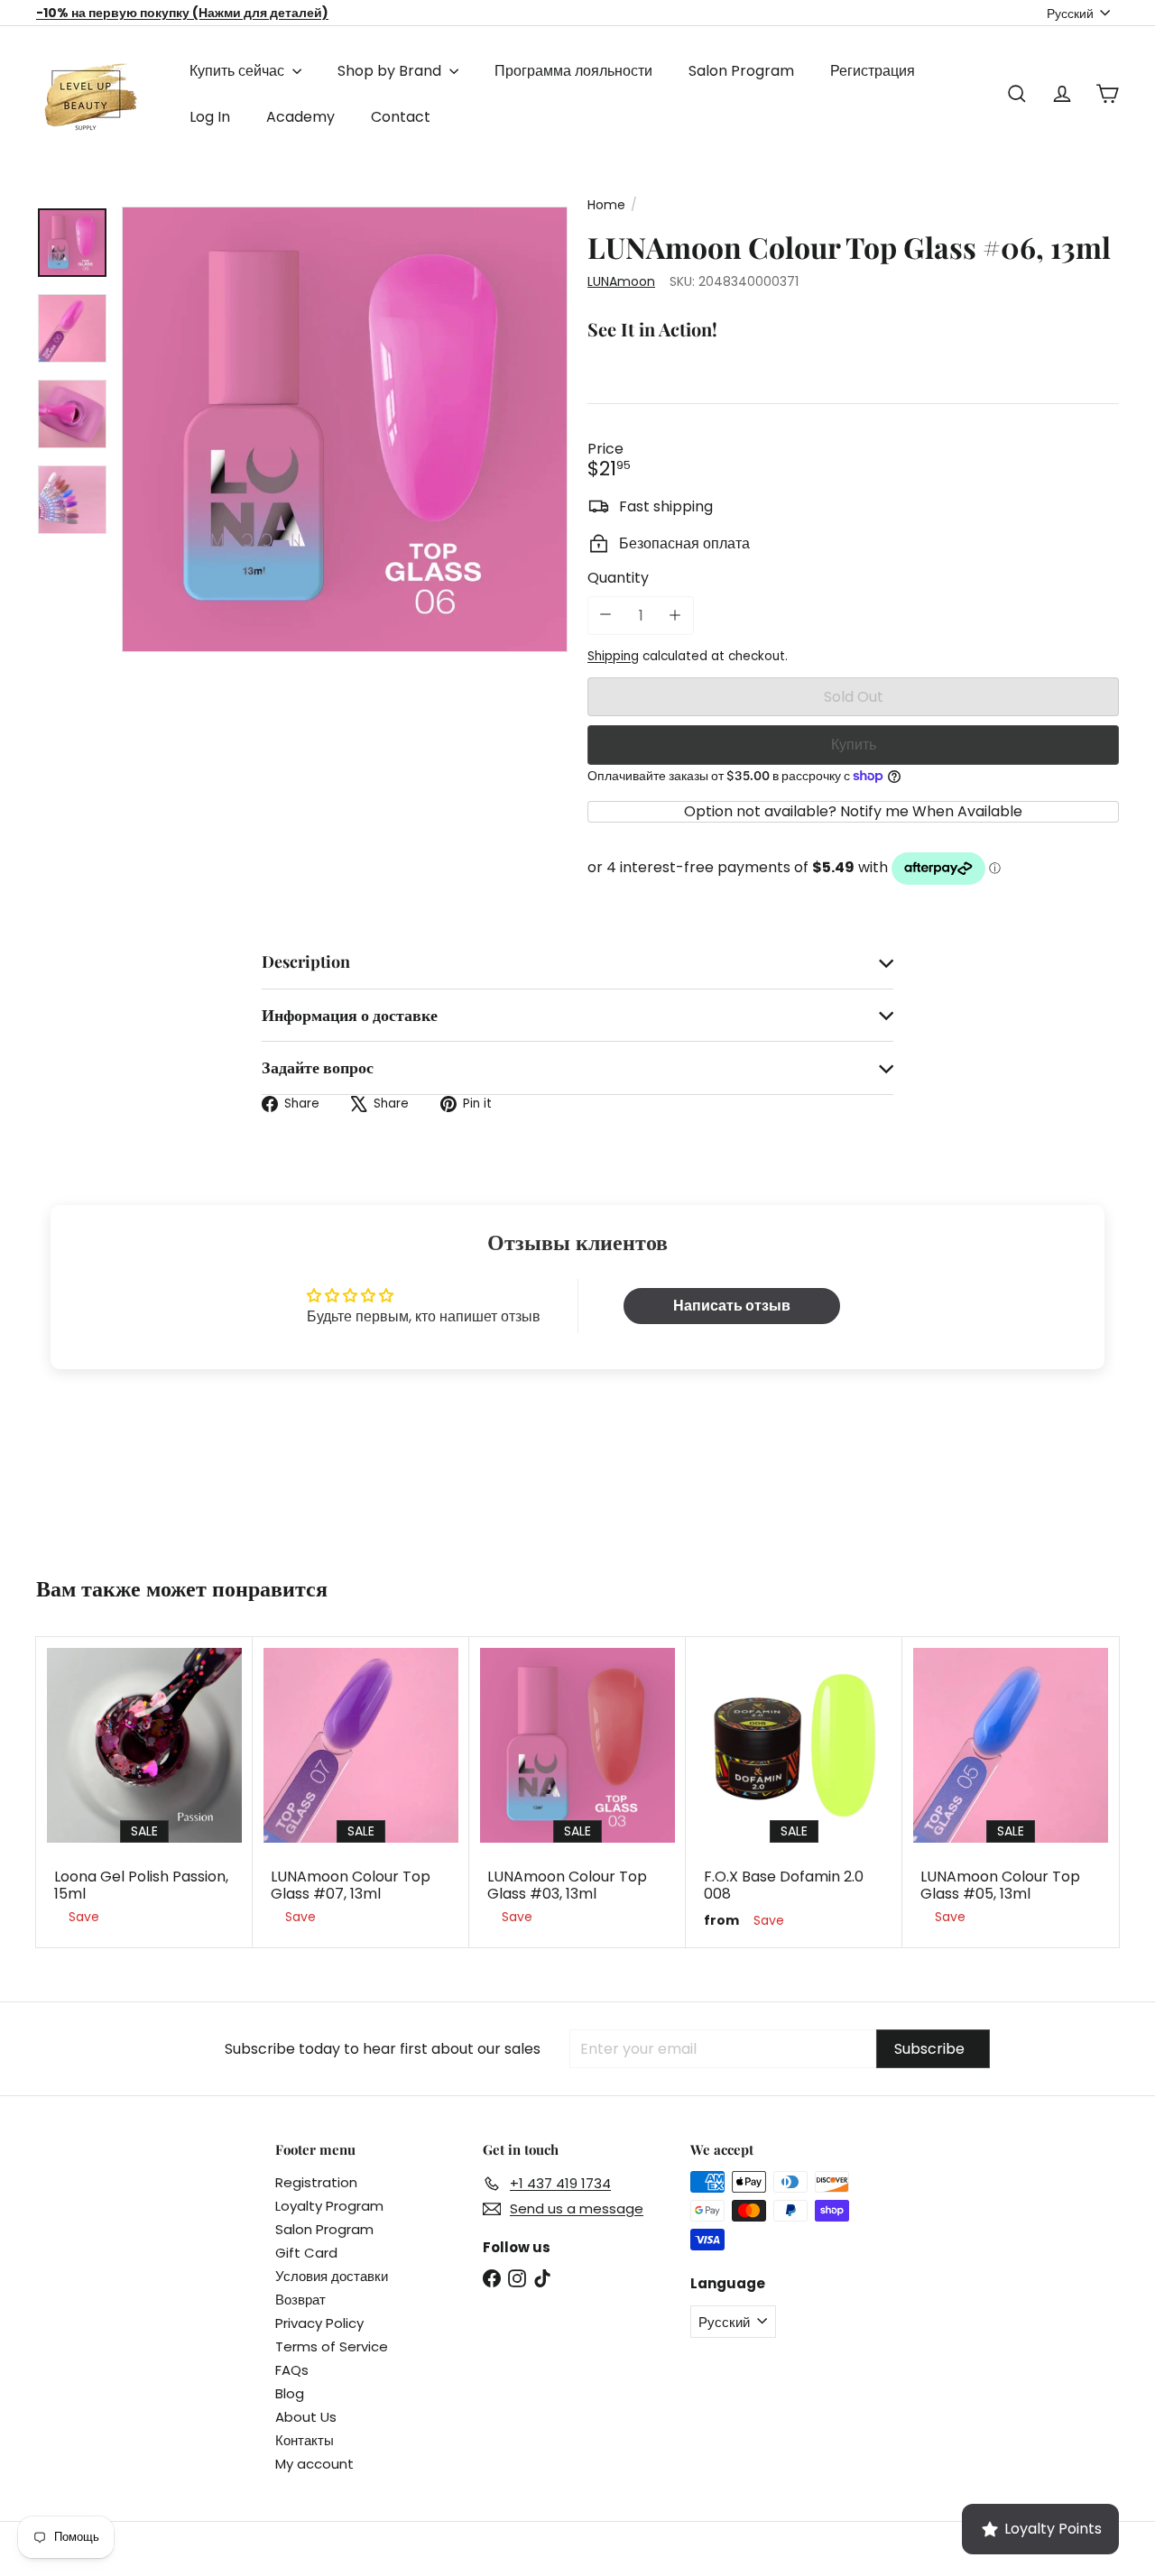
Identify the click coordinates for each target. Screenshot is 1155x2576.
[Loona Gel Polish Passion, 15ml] (144, 1790)
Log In (210, 117)
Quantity (618, 578)
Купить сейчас (239, 71)
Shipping (613, 656)
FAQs (292, 2370)
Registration (316, 2182)
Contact (401, 117)
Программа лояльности (573, 71)
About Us (306, 2417)
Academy (300, 117)
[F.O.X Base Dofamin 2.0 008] (794, 1792)
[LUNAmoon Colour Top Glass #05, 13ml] (1011, 1790)
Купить (854, 745)
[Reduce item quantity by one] (605, 614)
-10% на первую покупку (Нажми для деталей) (182, 13)
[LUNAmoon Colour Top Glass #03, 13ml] (577, 1790)
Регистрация (873, 71)
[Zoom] (345, 429)
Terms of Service (332, 2346)
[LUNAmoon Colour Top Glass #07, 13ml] (361, 1790)
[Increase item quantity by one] (675, 616)
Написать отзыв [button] (732, 1306)
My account (314, 2464)
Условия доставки (332, 2276)
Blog (290, 2393)
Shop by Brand (391, 71)
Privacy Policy (319, 2323)
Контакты (305, 2440)
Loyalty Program (329, 2206)
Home (606, 205)
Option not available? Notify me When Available (853, 811)
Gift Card (306, 2253)
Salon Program (741, 71)
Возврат (300, 2300)
